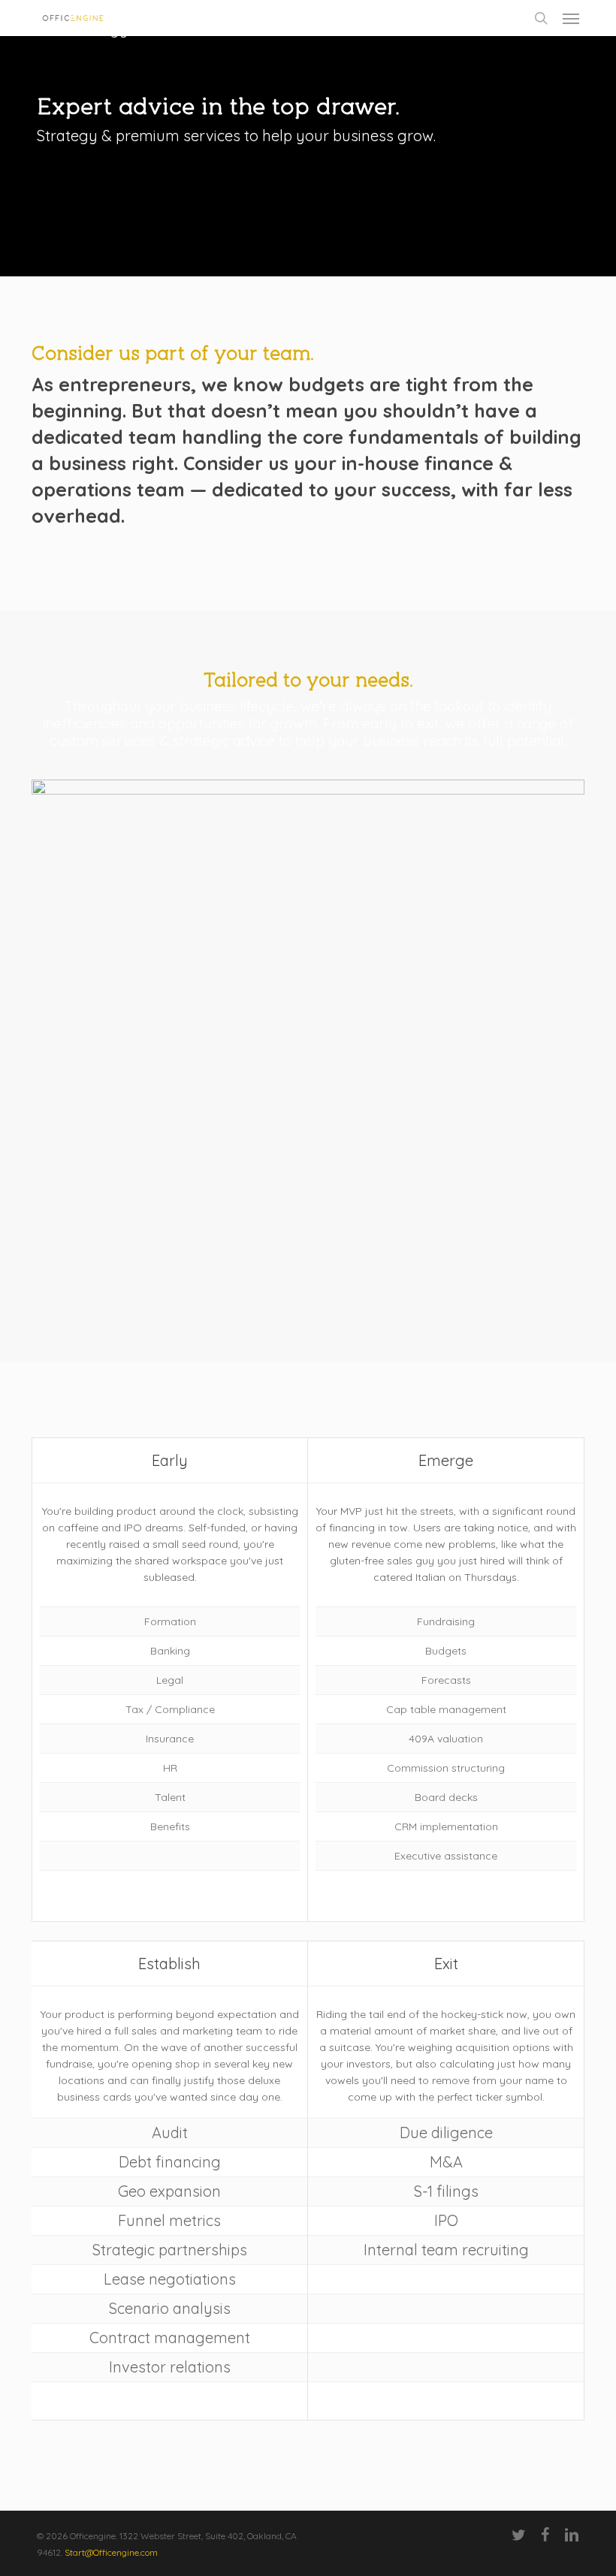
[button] (571, 18)
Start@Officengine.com (111, 2552)
